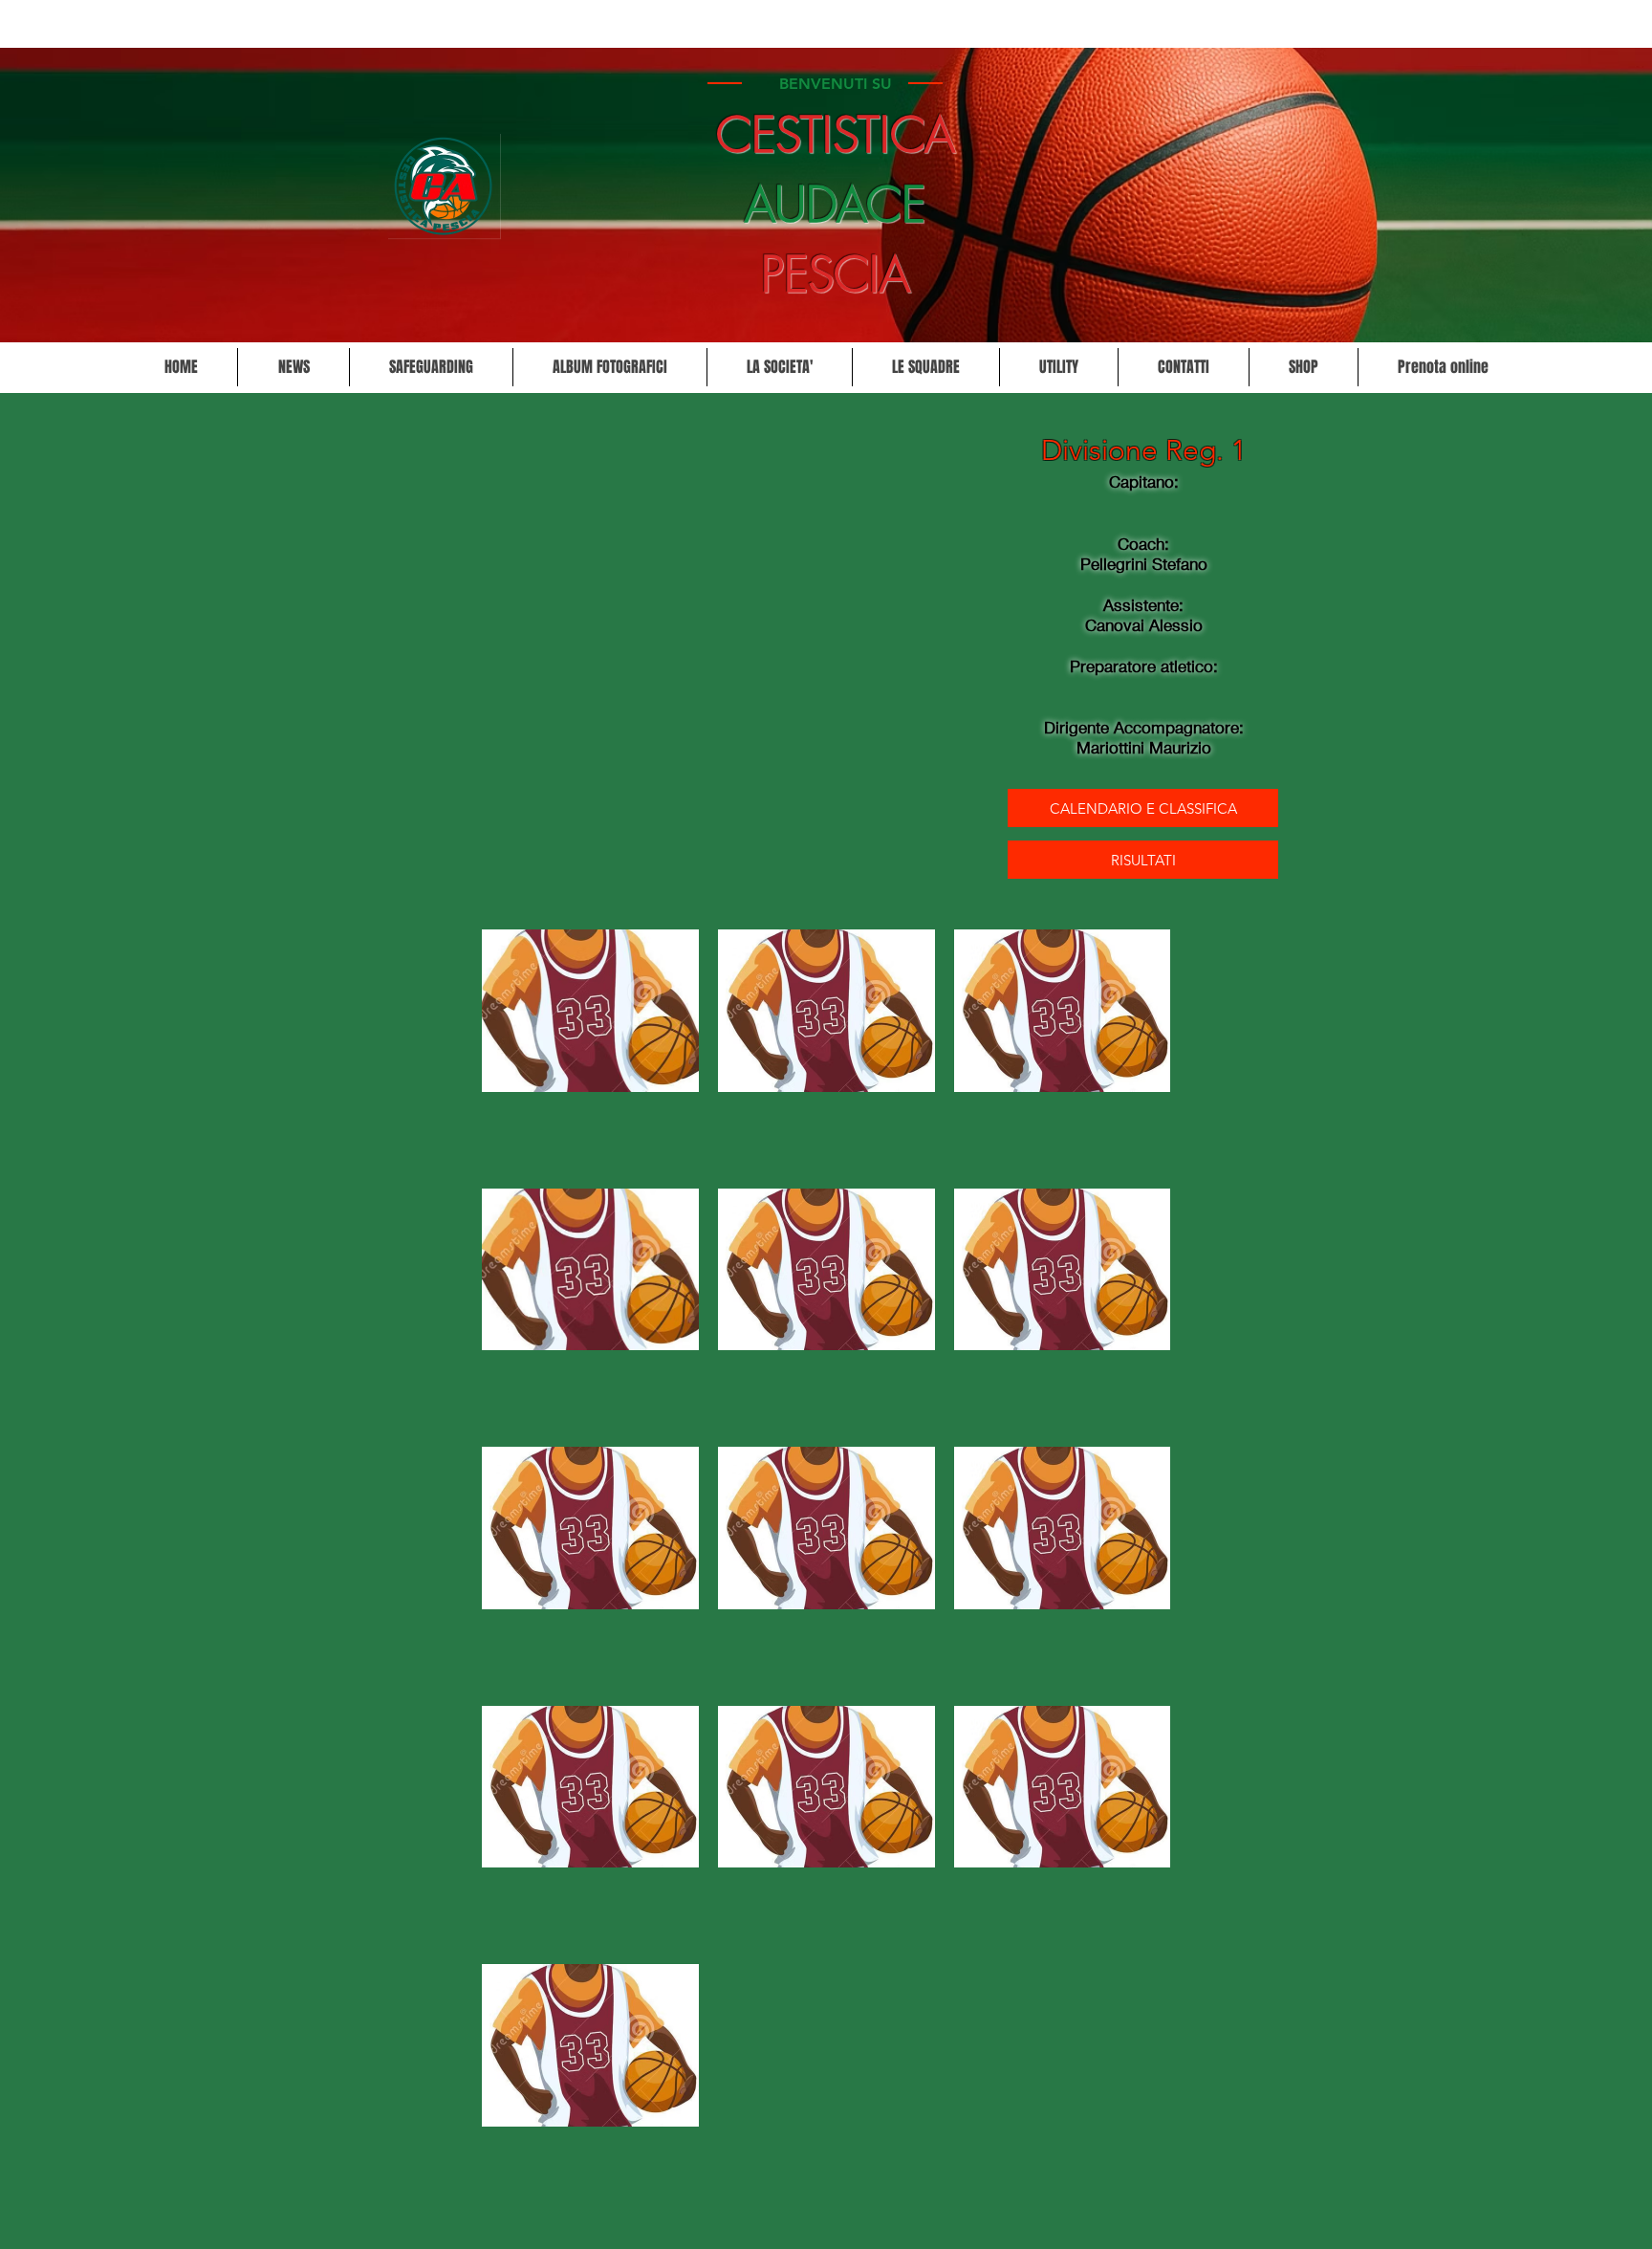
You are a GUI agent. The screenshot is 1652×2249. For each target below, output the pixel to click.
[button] (779, 367)
